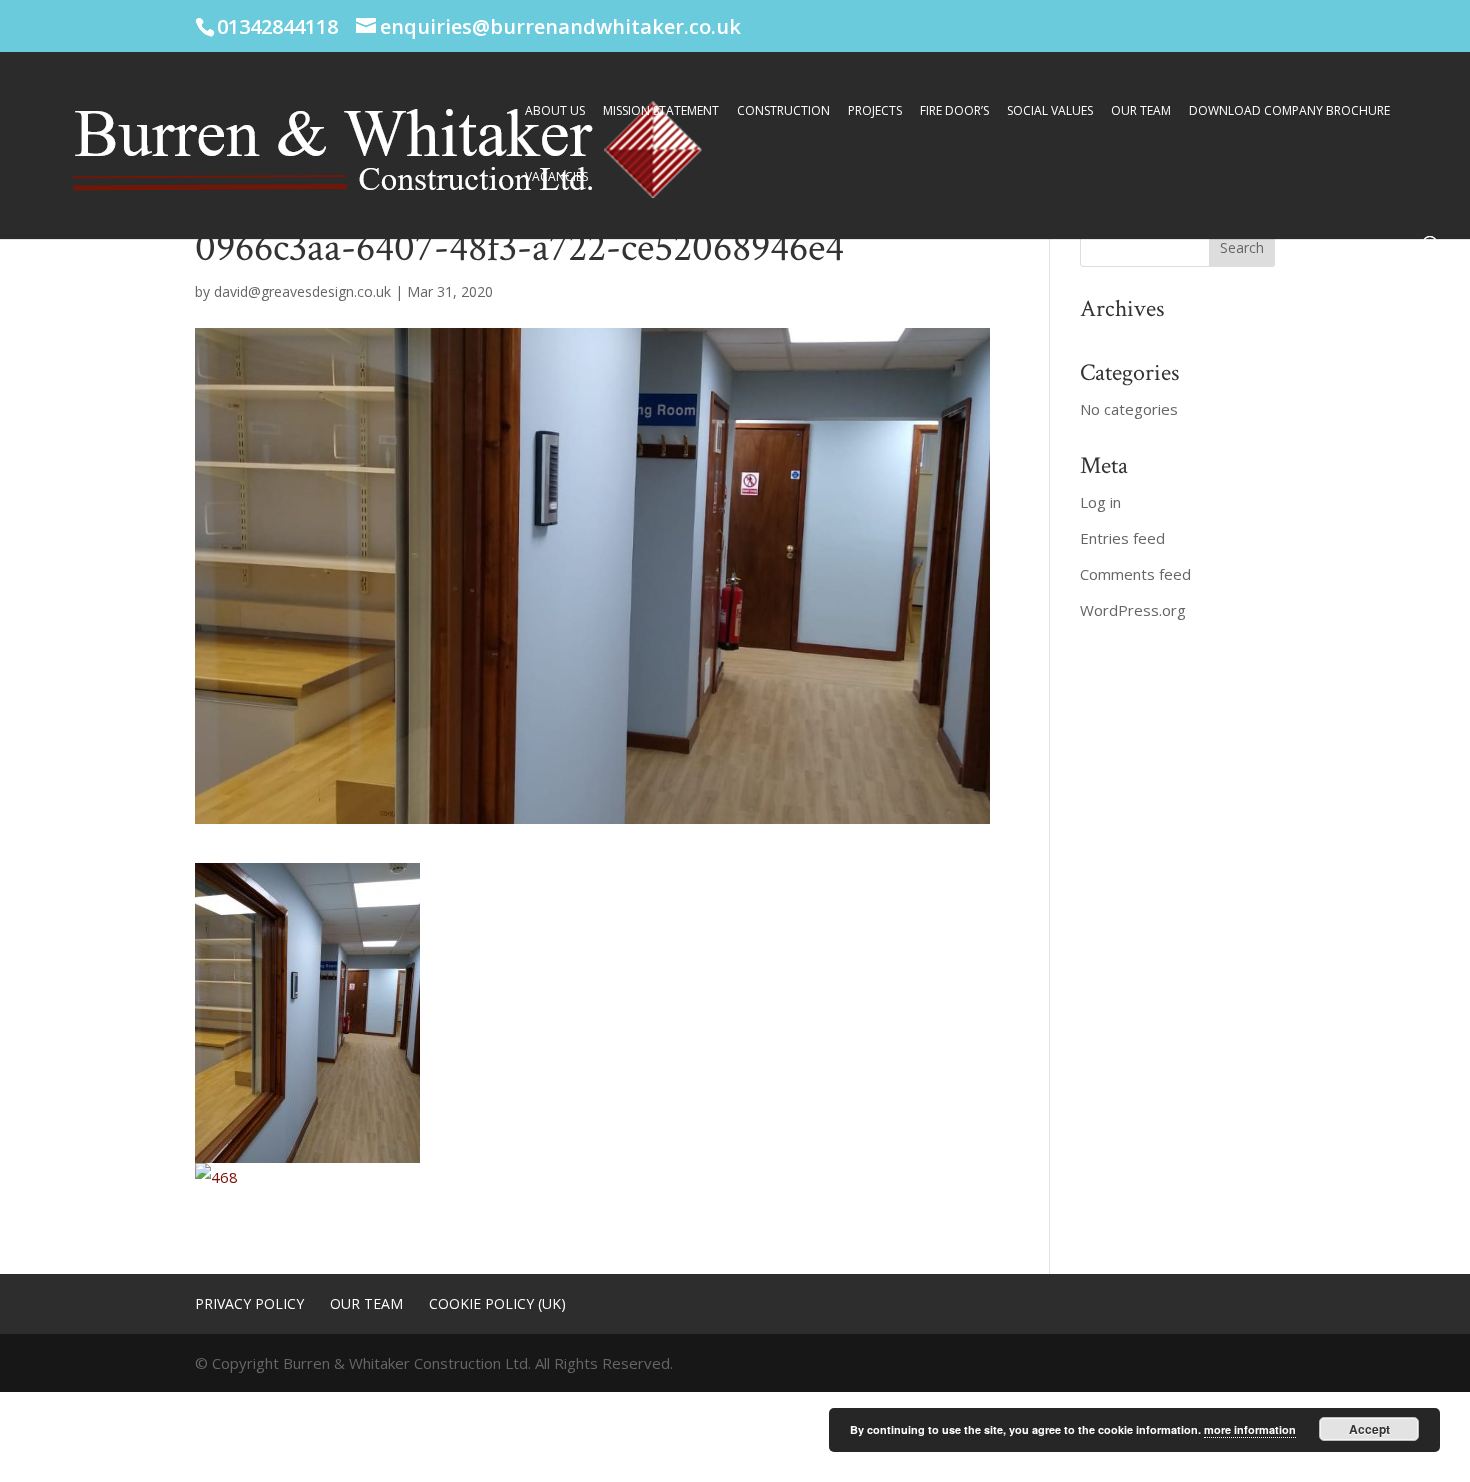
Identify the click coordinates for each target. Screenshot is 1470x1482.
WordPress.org (1133, 610)
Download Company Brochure (1289, 111)
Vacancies (556, 177)
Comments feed (1135, 574)
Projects (875, 111)
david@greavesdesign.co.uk (302, 291)
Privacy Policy (249, 1303)
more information (1250, 1429)
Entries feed (1122, 538)
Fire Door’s (954, 111)
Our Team (1141, 111)
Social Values (1050, 111)
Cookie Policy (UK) (497, 1303)
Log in (1100, 502)
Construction (783, 111)
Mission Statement (661, 111)
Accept (1369, 1429)
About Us (555, 111)
